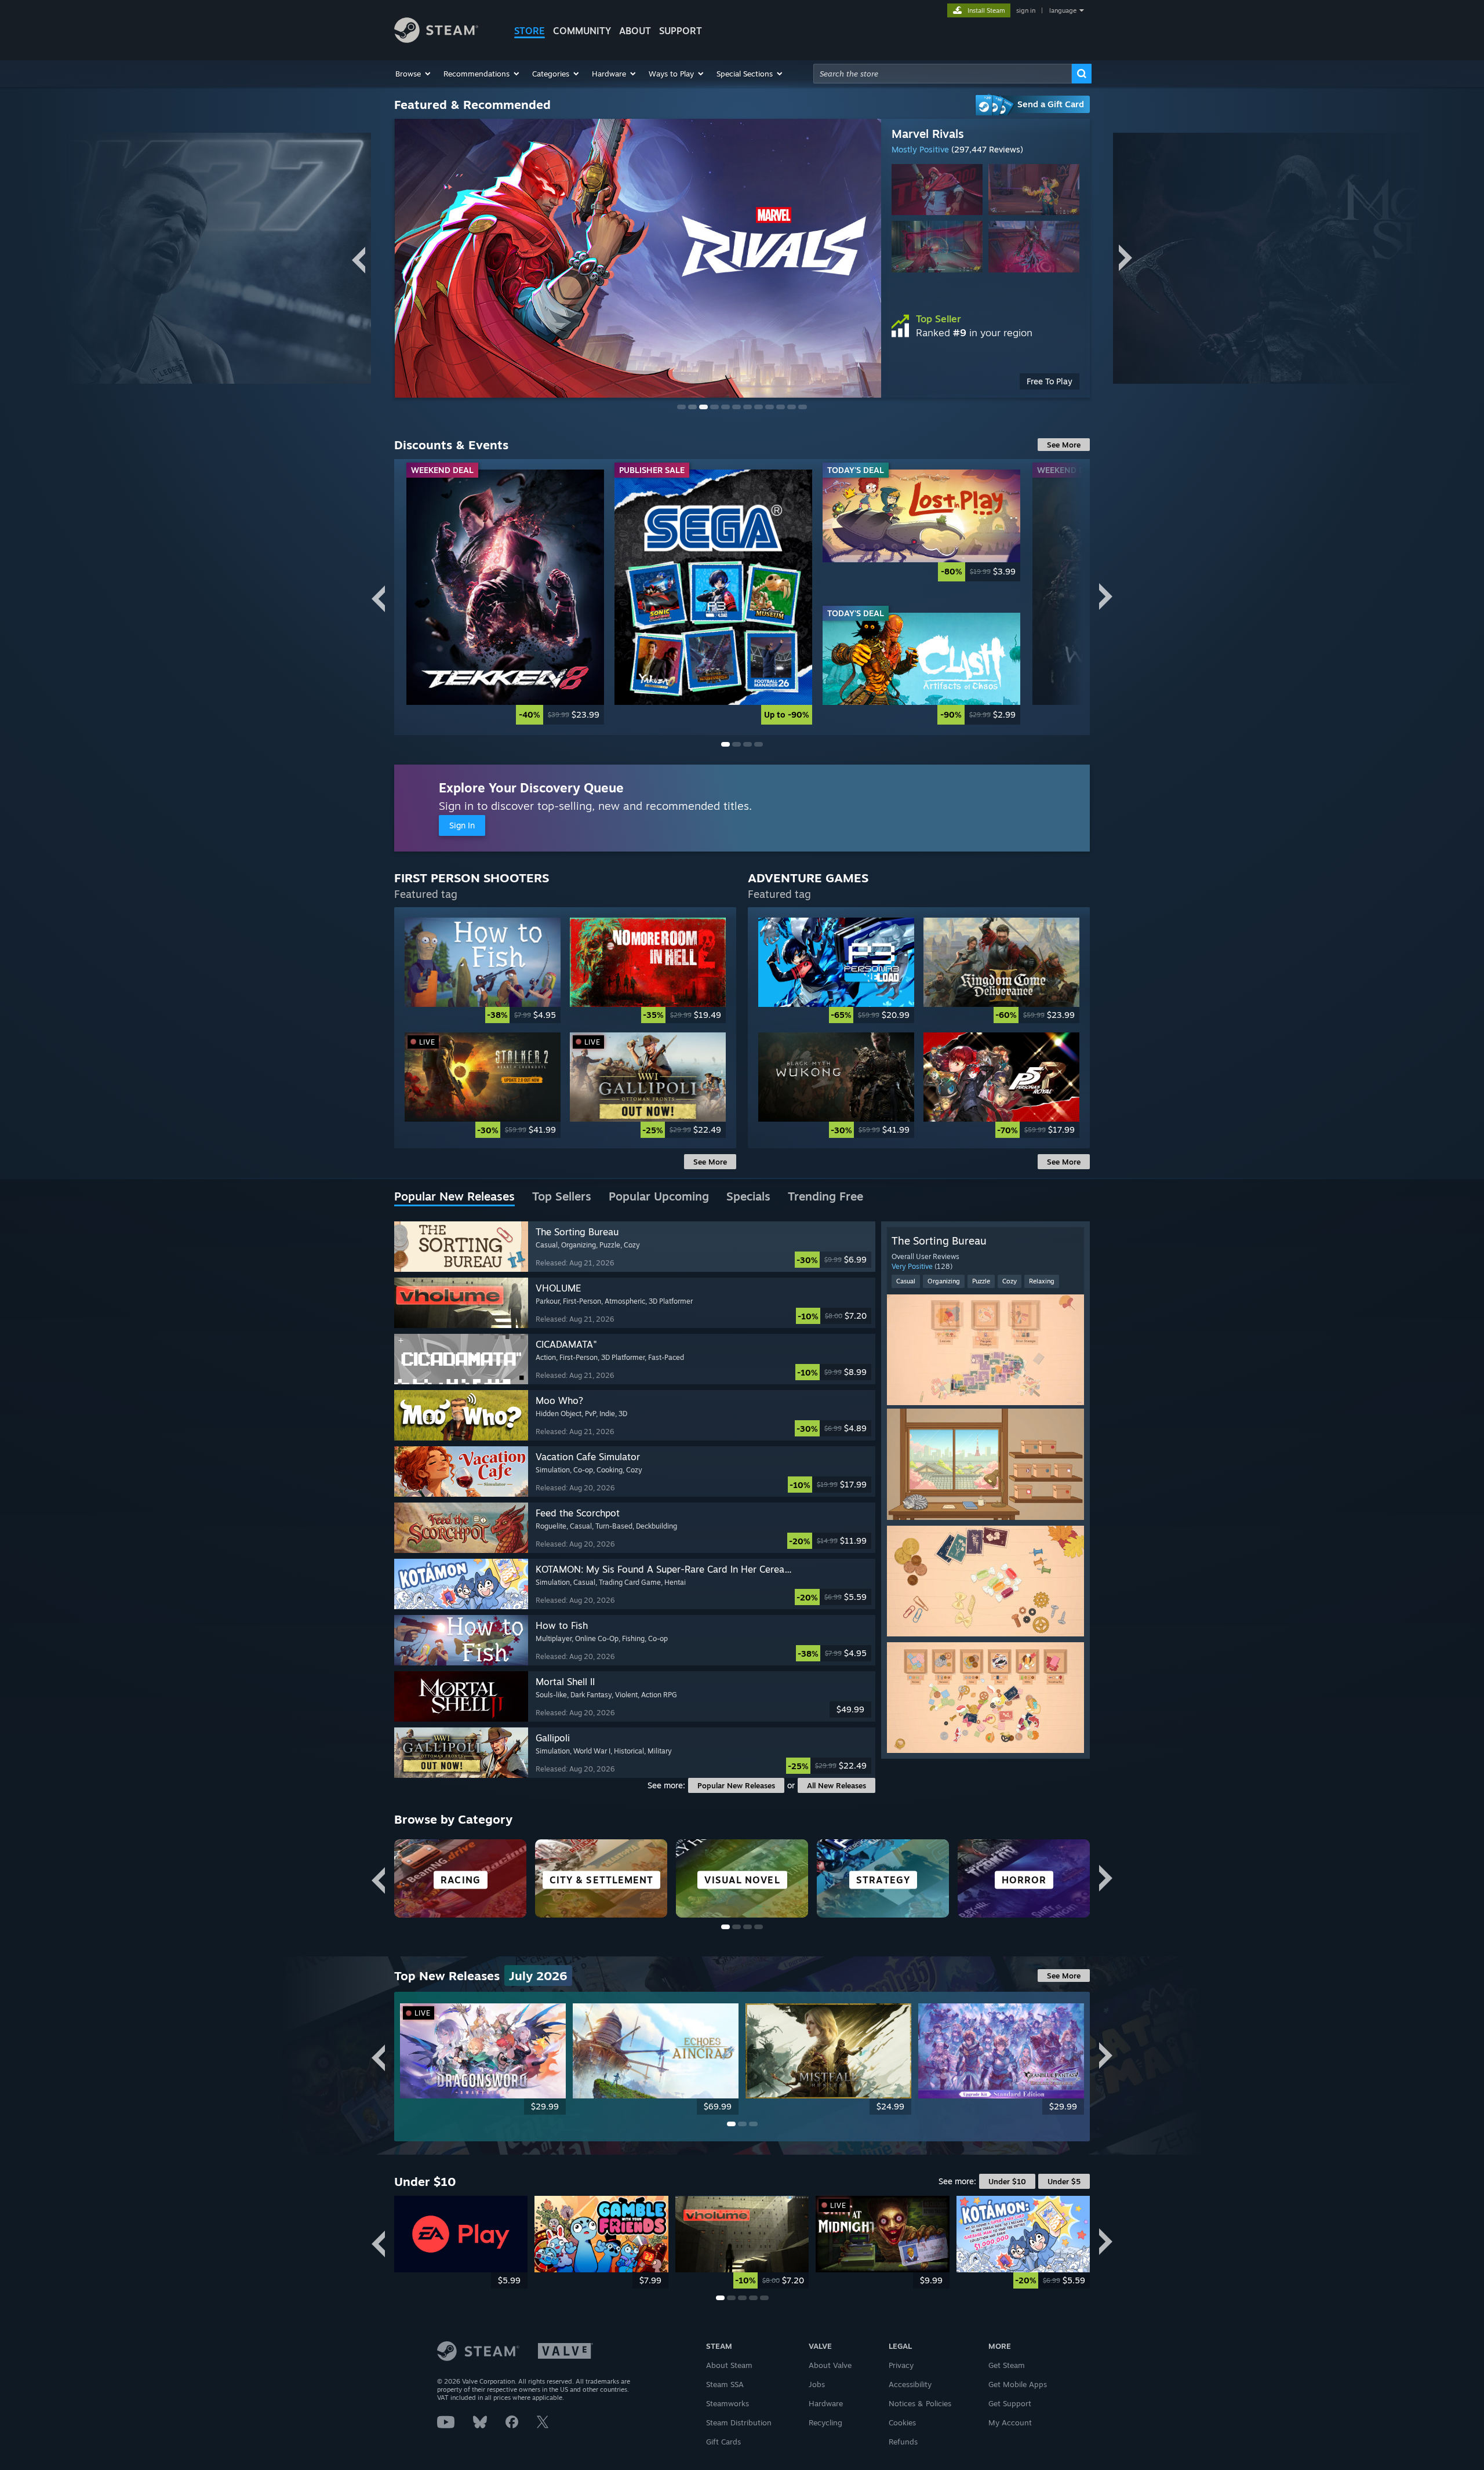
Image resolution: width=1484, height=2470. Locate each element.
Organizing (944, 1281)
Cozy (1010, 1281)
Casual (906, 1281)
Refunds (903, 2442)
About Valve (830, 2365)
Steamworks (728, 2403)
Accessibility (910, 2384)
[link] (505, 597)
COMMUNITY (582, 31)
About (635, 31)
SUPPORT (681, 31)
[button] (414, 74)
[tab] (454, 1197)
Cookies (902, 2422)
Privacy (901, 2365)
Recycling (825, 2422)
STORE (530, 31)
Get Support (1010, 2403)
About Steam (729, 2365)
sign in (1026, 10)
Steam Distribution (739, 2422)
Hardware (826, 2403)
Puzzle (981, 1281)
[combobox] (943, 74)
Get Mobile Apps (1018, 2384)
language (1063, 10)
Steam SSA (725, 2384)
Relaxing (1042, 1281)
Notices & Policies (920, 2403)
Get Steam (1007, 2365)
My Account (1010, 2422)
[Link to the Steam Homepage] (436, 40)
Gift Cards (723, 2442)
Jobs (817, 2384)
